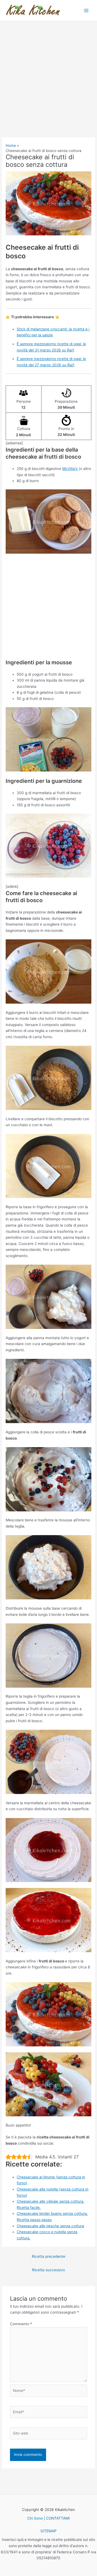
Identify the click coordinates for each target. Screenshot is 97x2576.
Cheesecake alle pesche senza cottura (50, 2226)
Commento (21, 2324)
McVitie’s (70, 469)
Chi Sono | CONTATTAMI (48, 2518)
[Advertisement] (48, 87)
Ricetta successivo (48, 2270)
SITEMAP (48, 2531)
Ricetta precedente (48, 2256)
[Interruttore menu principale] (86, 10)
